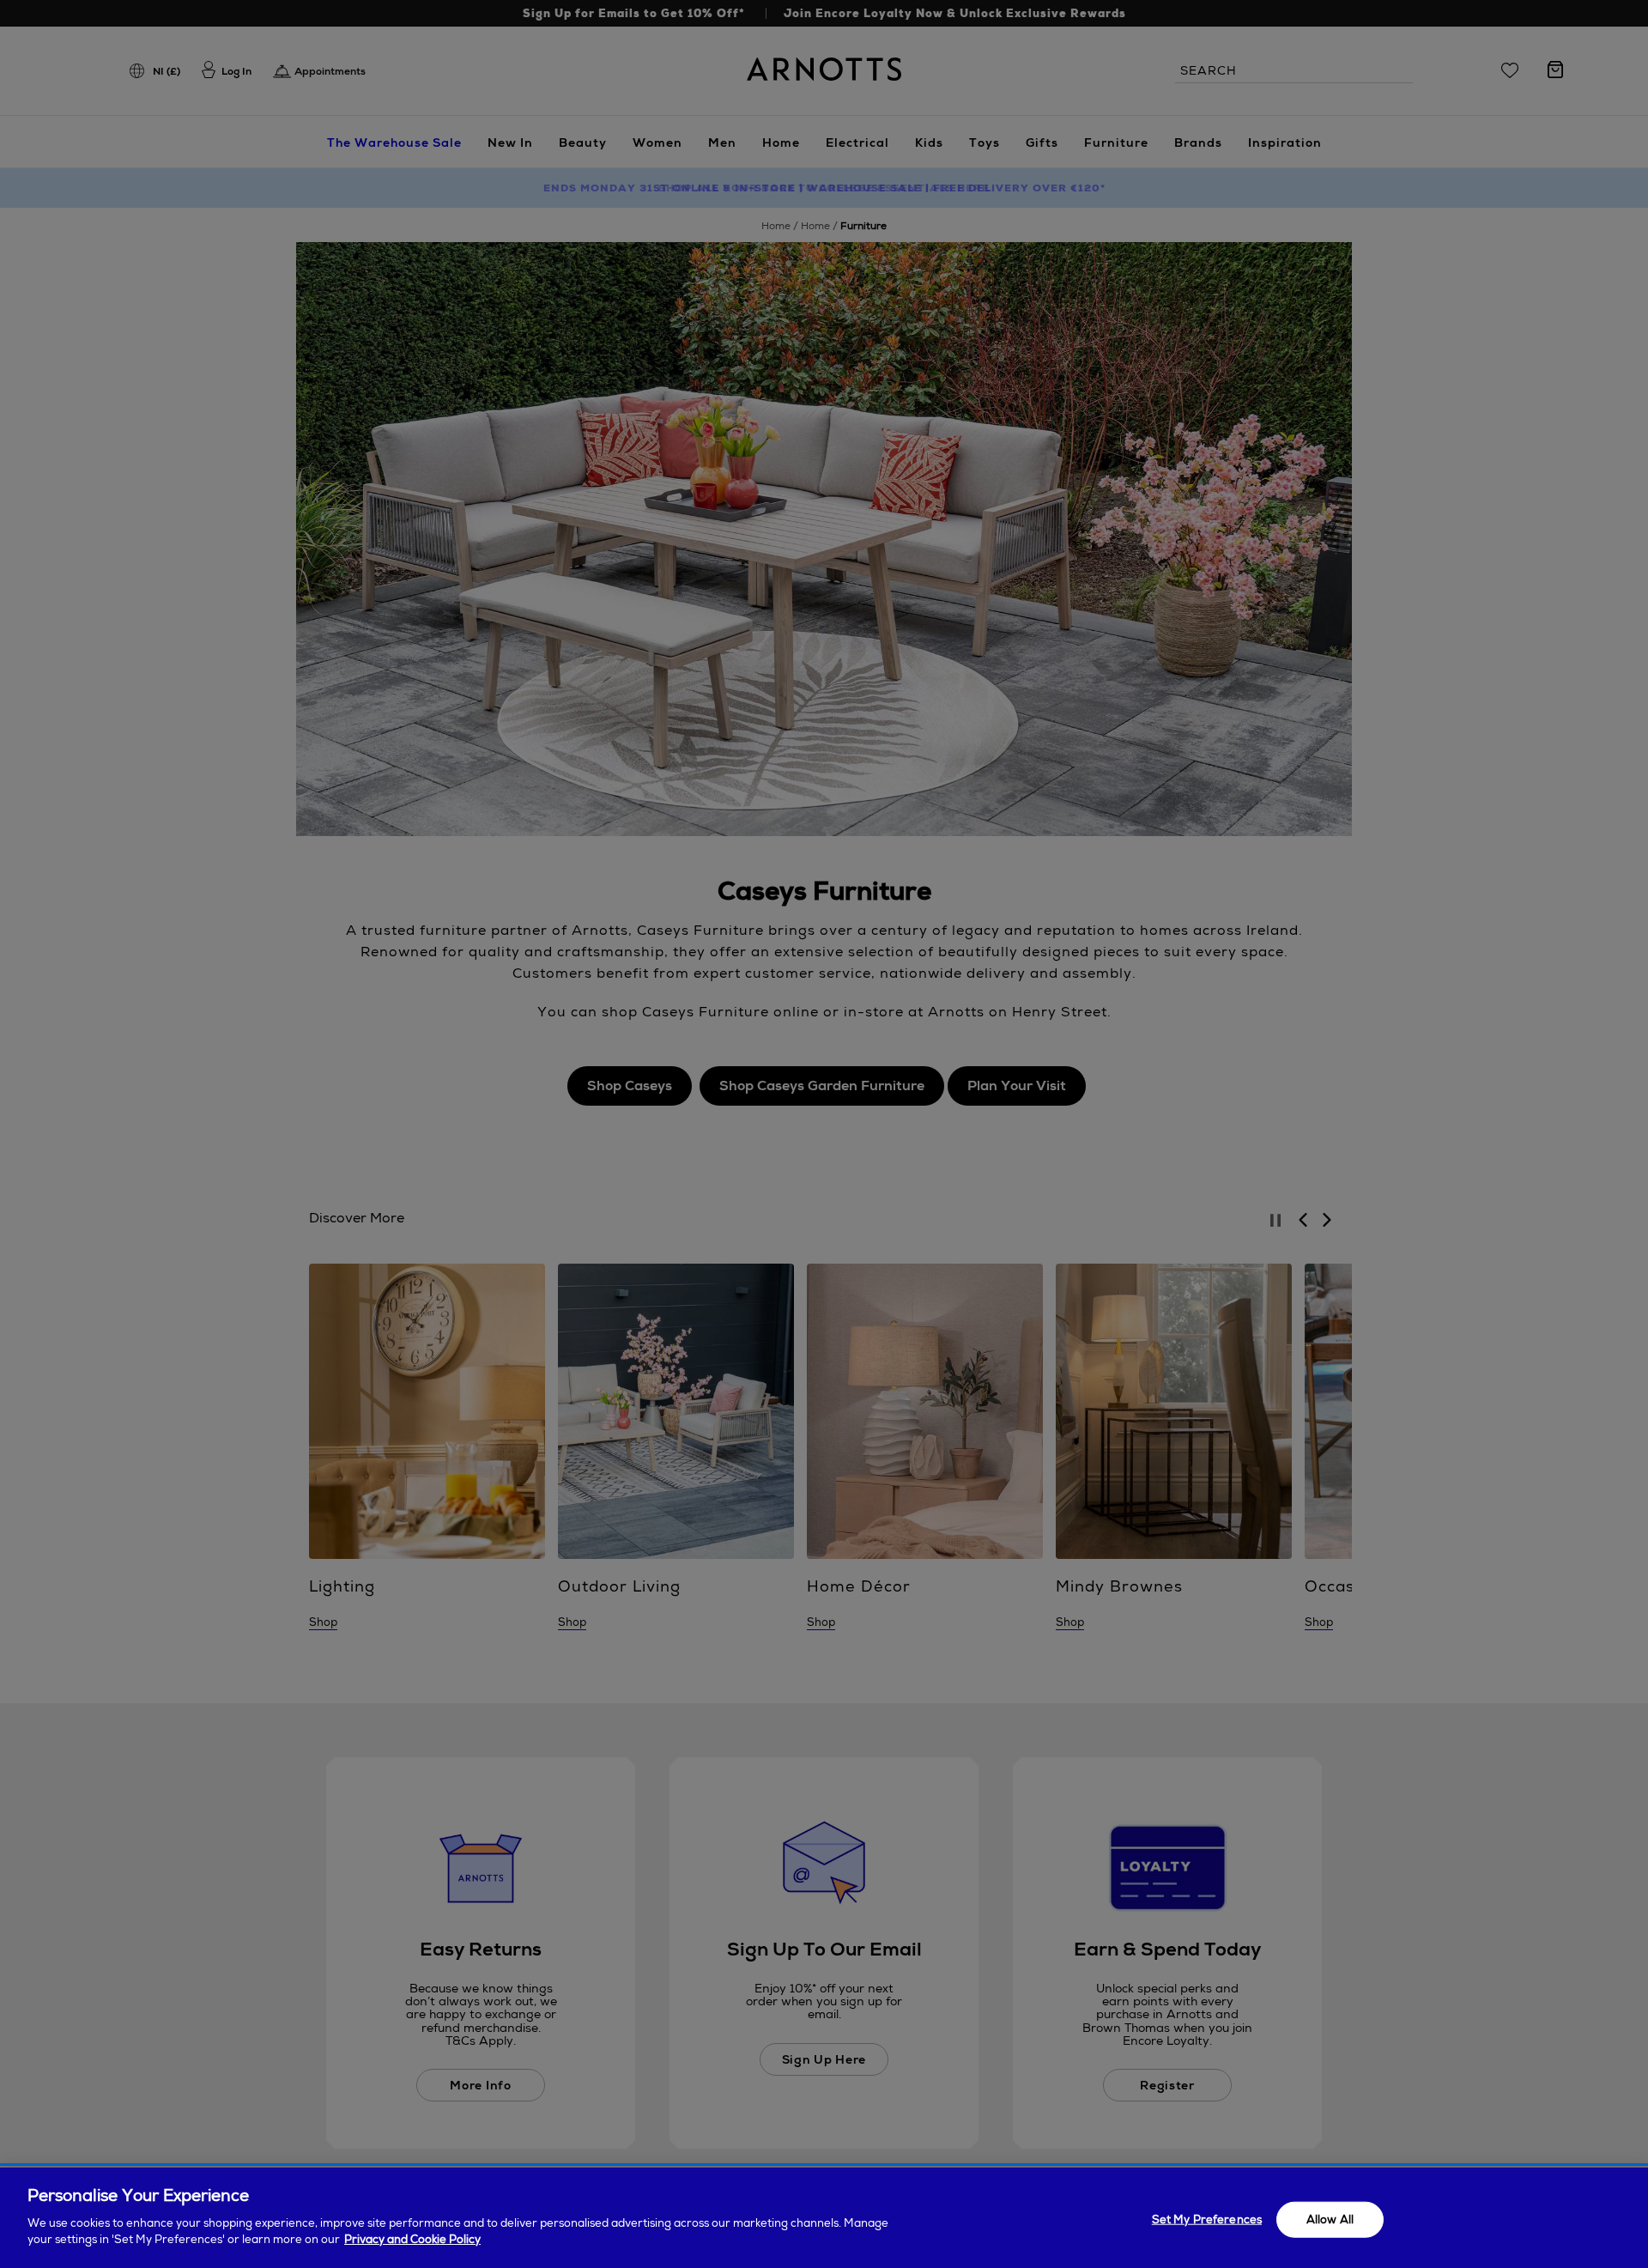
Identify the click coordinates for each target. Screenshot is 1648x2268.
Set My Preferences (1207, 2219)
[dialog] (824, 2218)
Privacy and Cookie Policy (412, 2239)
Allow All (1330, 2219)
